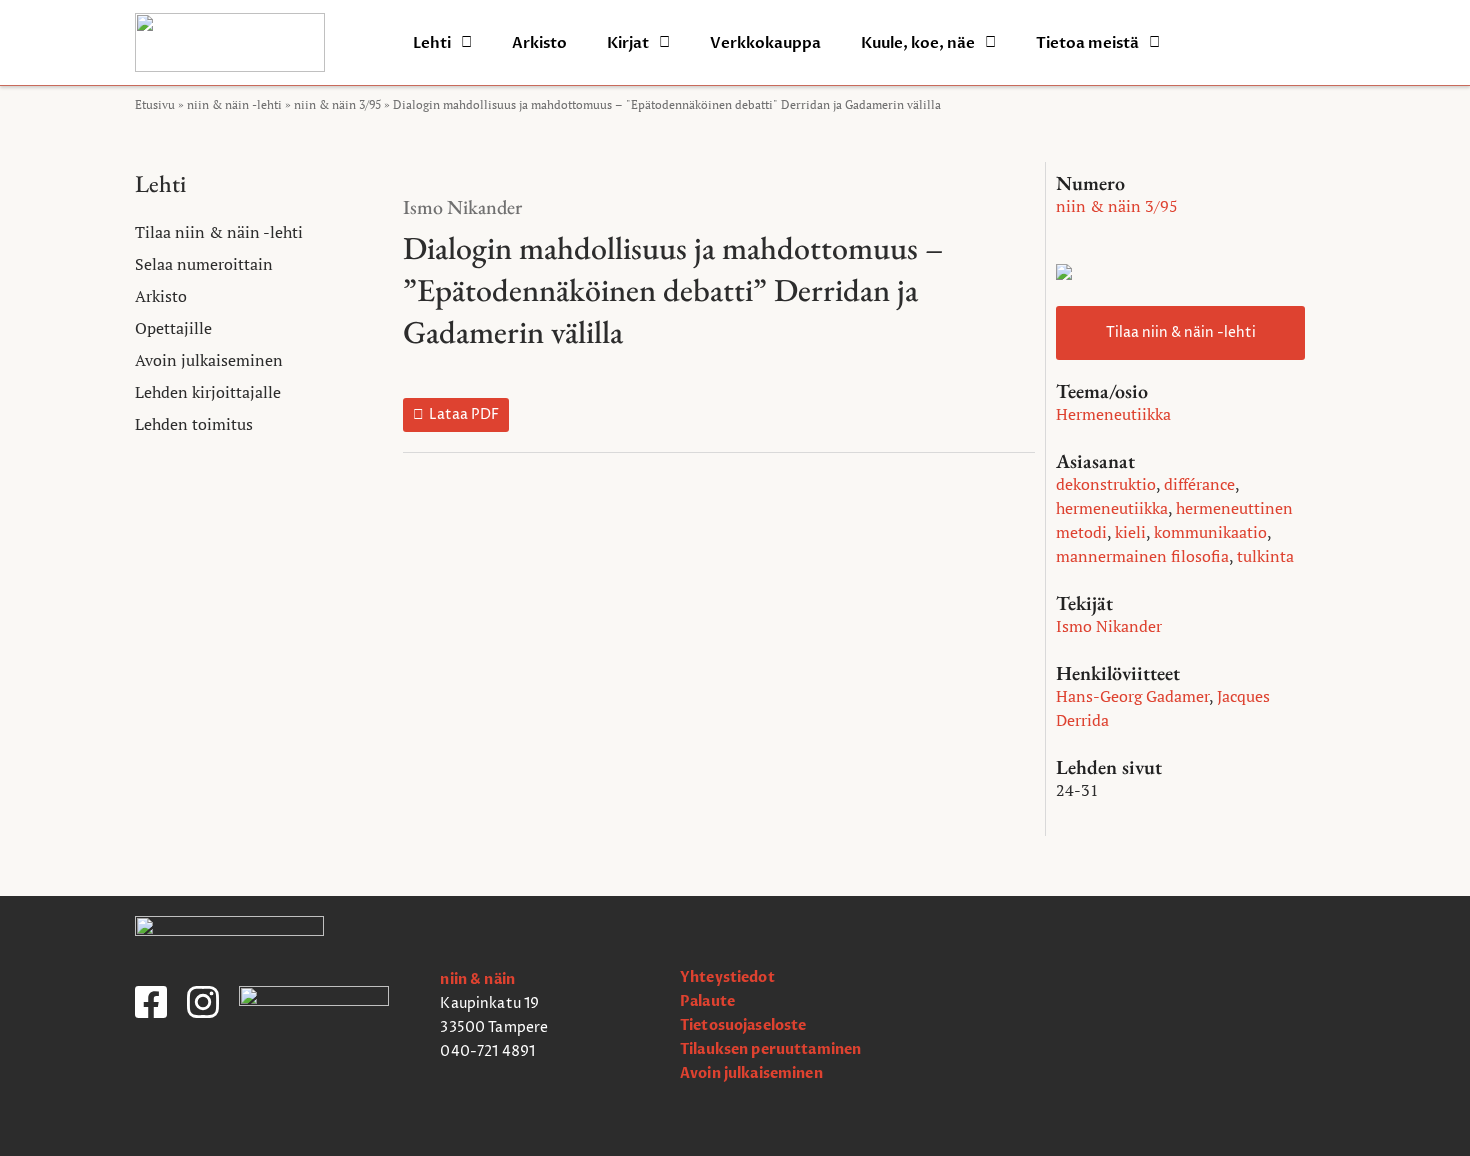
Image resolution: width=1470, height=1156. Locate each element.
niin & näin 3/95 (337, 104)
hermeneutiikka (1112, 508)
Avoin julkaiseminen (209, 360)
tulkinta (1265, 556)
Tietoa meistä (1087, 43)
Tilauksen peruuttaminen (770, 1049)
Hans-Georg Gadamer (1132, 696)
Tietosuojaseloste (743, 1025)
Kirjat (628, 43)
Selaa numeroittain (204, 264)
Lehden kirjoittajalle (208, 392)
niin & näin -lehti (234, 104)
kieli (1130, 532)
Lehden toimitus (194, 424)
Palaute (707, 1001)
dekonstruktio (1106, 484)
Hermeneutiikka (1113, 414)
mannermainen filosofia (1142, 556)
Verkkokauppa (765, 43)
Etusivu (155, 104)
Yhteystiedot (727, 977)
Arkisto (539, 43)
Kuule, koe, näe (918, 43)
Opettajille (173, 328)
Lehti (432, 43)
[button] (456, 415)
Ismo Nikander (462, 207)
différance (1199, 484)
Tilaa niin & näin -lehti (219, 232)
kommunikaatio (1210, 532)
